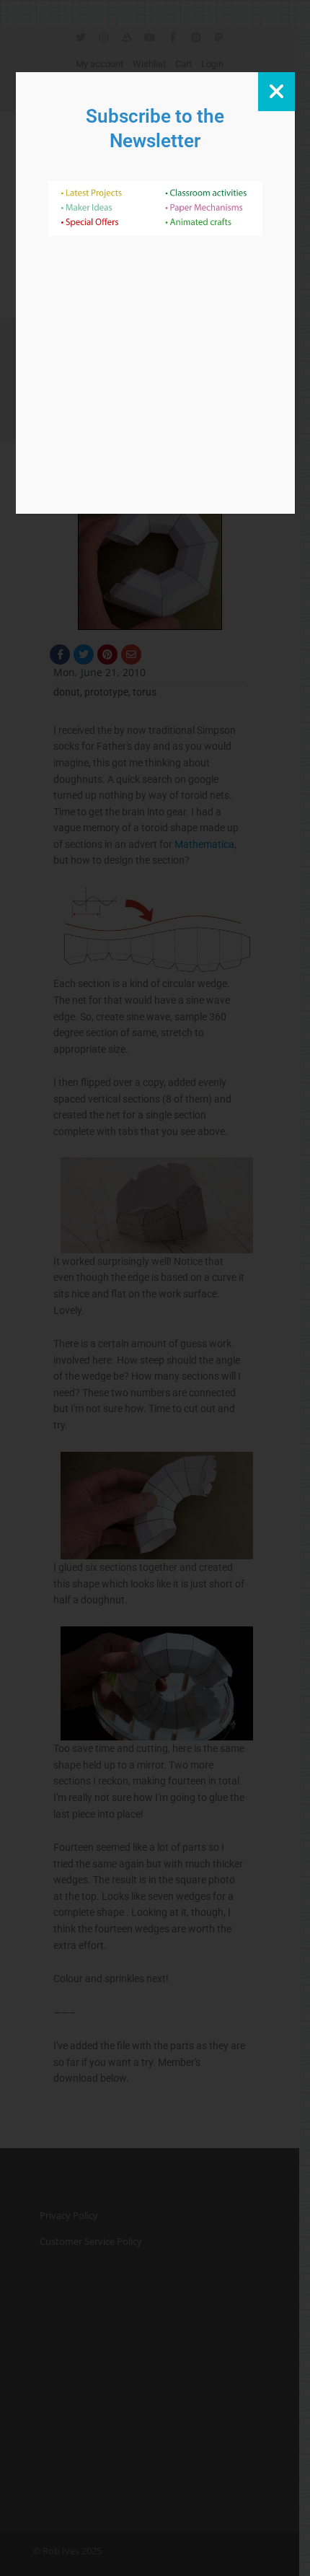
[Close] (276, 92)
